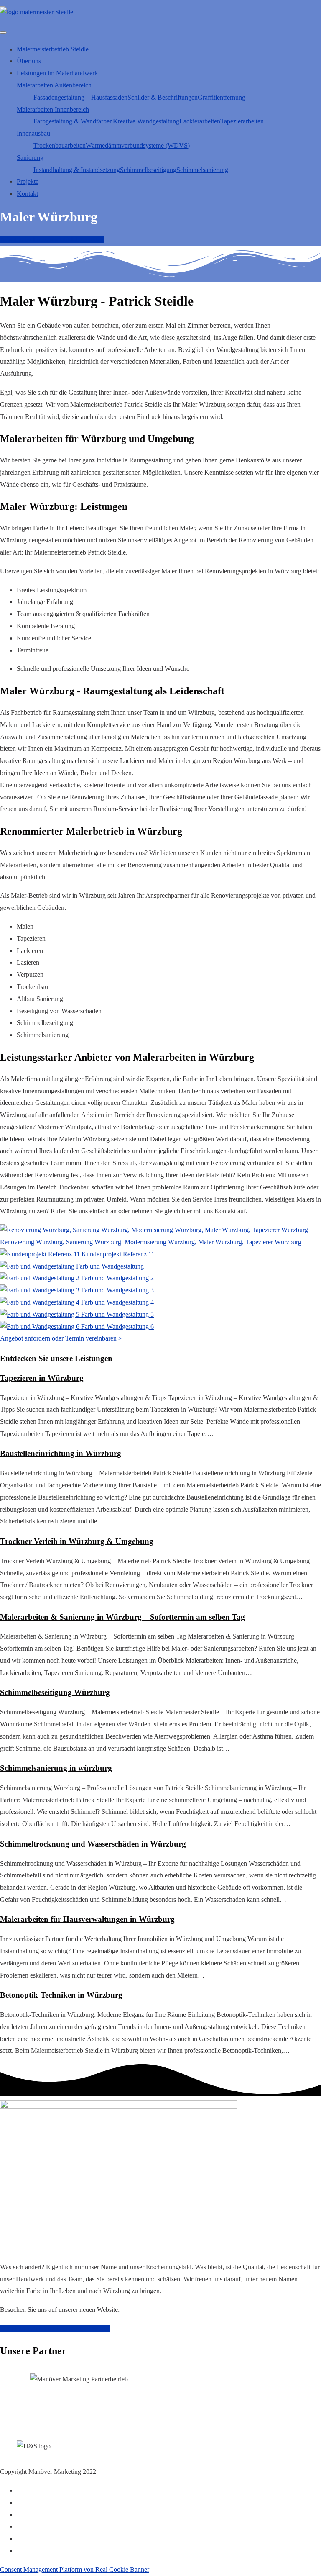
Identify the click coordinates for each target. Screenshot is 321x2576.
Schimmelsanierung (202, 170)
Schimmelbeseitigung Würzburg (55, 1692)
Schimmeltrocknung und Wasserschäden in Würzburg (93, 1844)
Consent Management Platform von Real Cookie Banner (75, 2570)
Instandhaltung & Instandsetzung (77, 170)
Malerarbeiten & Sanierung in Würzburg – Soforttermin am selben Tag (122, 1617)
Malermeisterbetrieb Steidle (53, 49)
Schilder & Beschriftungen (163, 97)
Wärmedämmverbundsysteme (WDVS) (138, 145)
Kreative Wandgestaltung (146, 121)
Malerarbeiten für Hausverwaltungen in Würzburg (87, 1919)
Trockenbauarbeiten (60, 145)
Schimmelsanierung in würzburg (56, 1768)
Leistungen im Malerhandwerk (57, 73)
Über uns (29, 61)
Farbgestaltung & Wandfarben (73, 121)
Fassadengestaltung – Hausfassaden (80, 97)
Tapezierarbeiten (242, 121)
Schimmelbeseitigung (148, 170)
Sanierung (30, 158)
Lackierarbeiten (200, 121)
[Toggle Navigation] (3, 33)
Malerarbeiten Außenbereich (54, 85)
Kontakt (27, 194)
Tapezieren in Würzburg (42, 1378)
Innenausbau (33, 133)
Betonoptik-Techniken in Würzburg (61, 1995)
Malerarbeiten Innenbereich (53, 109)
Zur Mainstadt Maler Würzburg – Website (55, 2328)
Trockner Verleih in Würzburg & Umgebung (77, 1541)
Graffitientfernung (222, 97)
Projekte (28, 181)
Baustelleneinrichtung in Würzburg (61, 1453)
